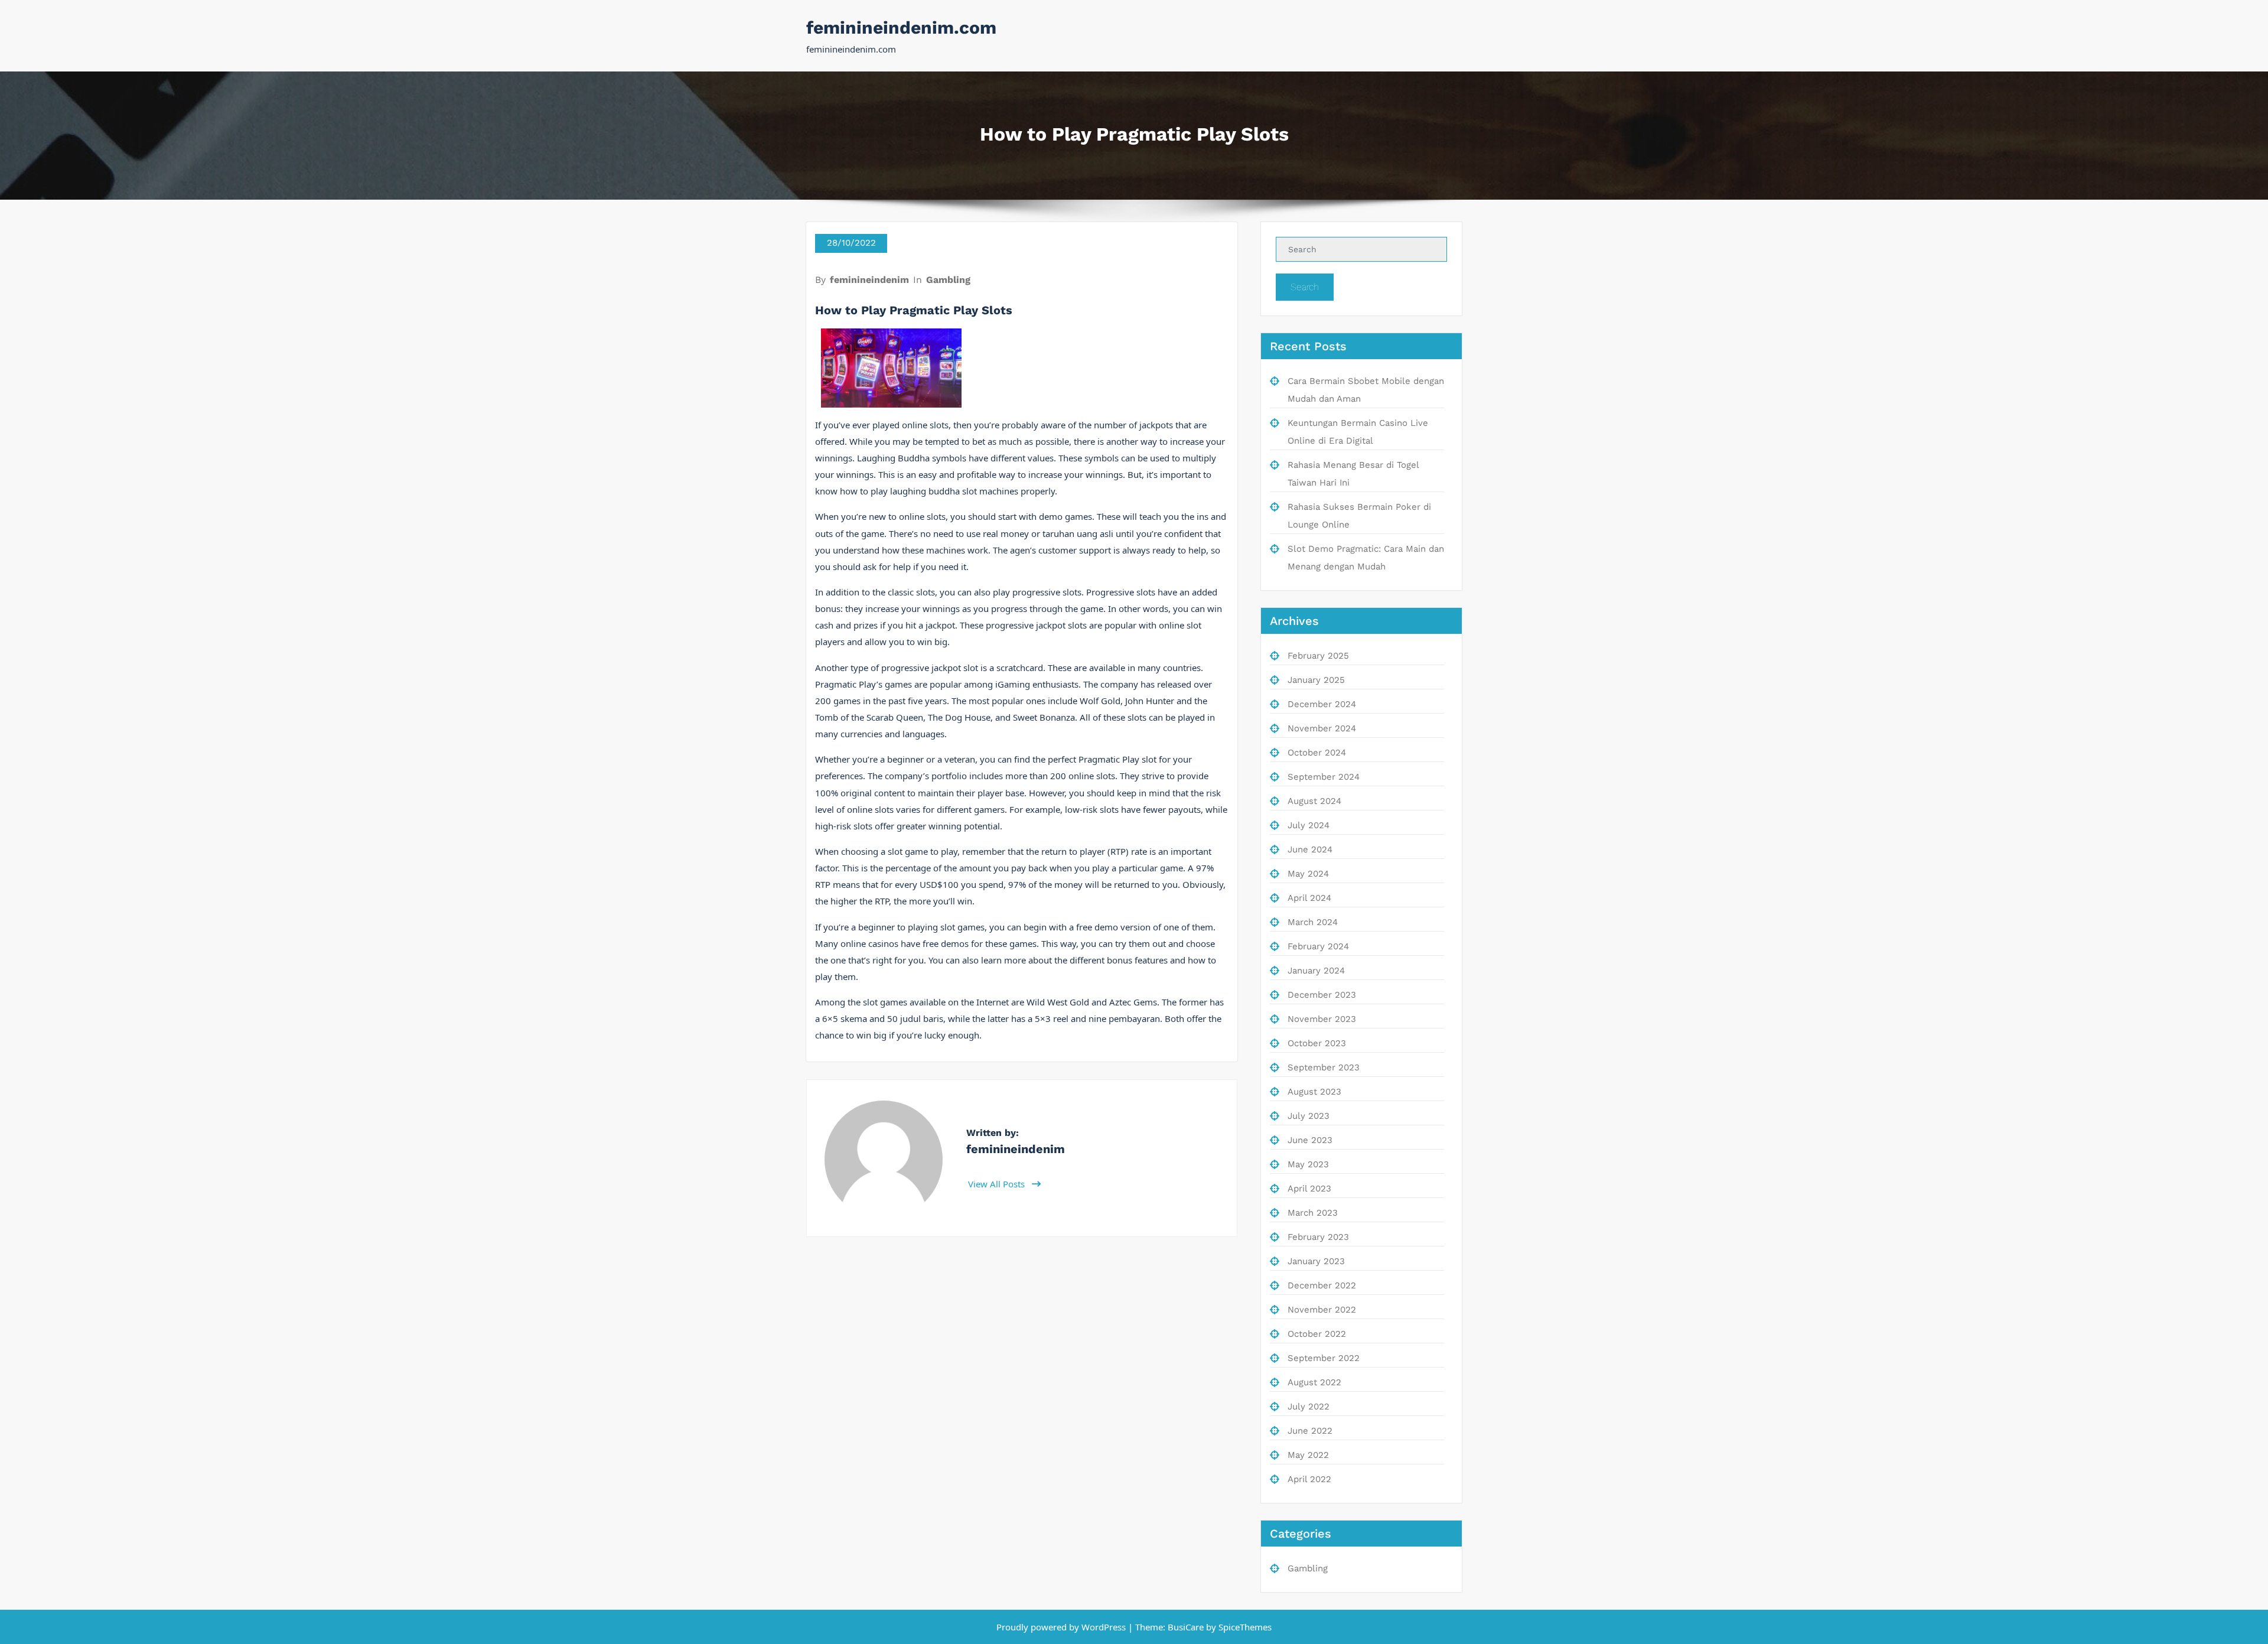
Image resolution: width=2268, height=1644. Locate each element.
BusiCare (1187, 1627)
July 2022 (1309, 1407)
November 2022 (1322, 1310)
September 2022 (1324, 1358)
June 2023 (1310, 1140)
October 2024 (1317, 753)
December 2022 (1322, 1285)
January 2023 (1316, 1261)
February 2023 (1318, 1237)
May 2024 (1308, 874)
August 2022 (1314, 1382)
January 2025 (1316, 680)
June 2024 (1310, 849)
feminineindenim (869, 280)
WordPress (1104, 1627)
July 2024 (1309, 825)
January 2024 (1316, 971)
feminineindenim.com (901, 27)
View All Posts (998, 1184)
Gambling (948, 280)
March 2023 (1313, 1213)
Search (1305, 287)
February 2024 (1318, 946)
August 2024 (1314, 801)
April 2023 (1309, 1189)
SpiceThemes (1244, 1627)
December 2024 (1322, 704)
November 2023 (1322, 1019)
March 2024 (1313, 922)
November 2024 (1322, 728)
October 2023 (1317, 1043)
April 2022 (1309, 1479)
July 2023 (1309, 1116)
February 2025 (1318, 656)
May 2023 (1308, 1164)
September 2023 (1324, 1067)
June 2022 (1310, 1431)
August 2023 (1314, 1092)
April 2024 (1309, 898)
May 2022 (1308, 1455)
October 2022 (1317, 1334)
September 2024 (1324, 777)
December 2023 (1322, 995)
